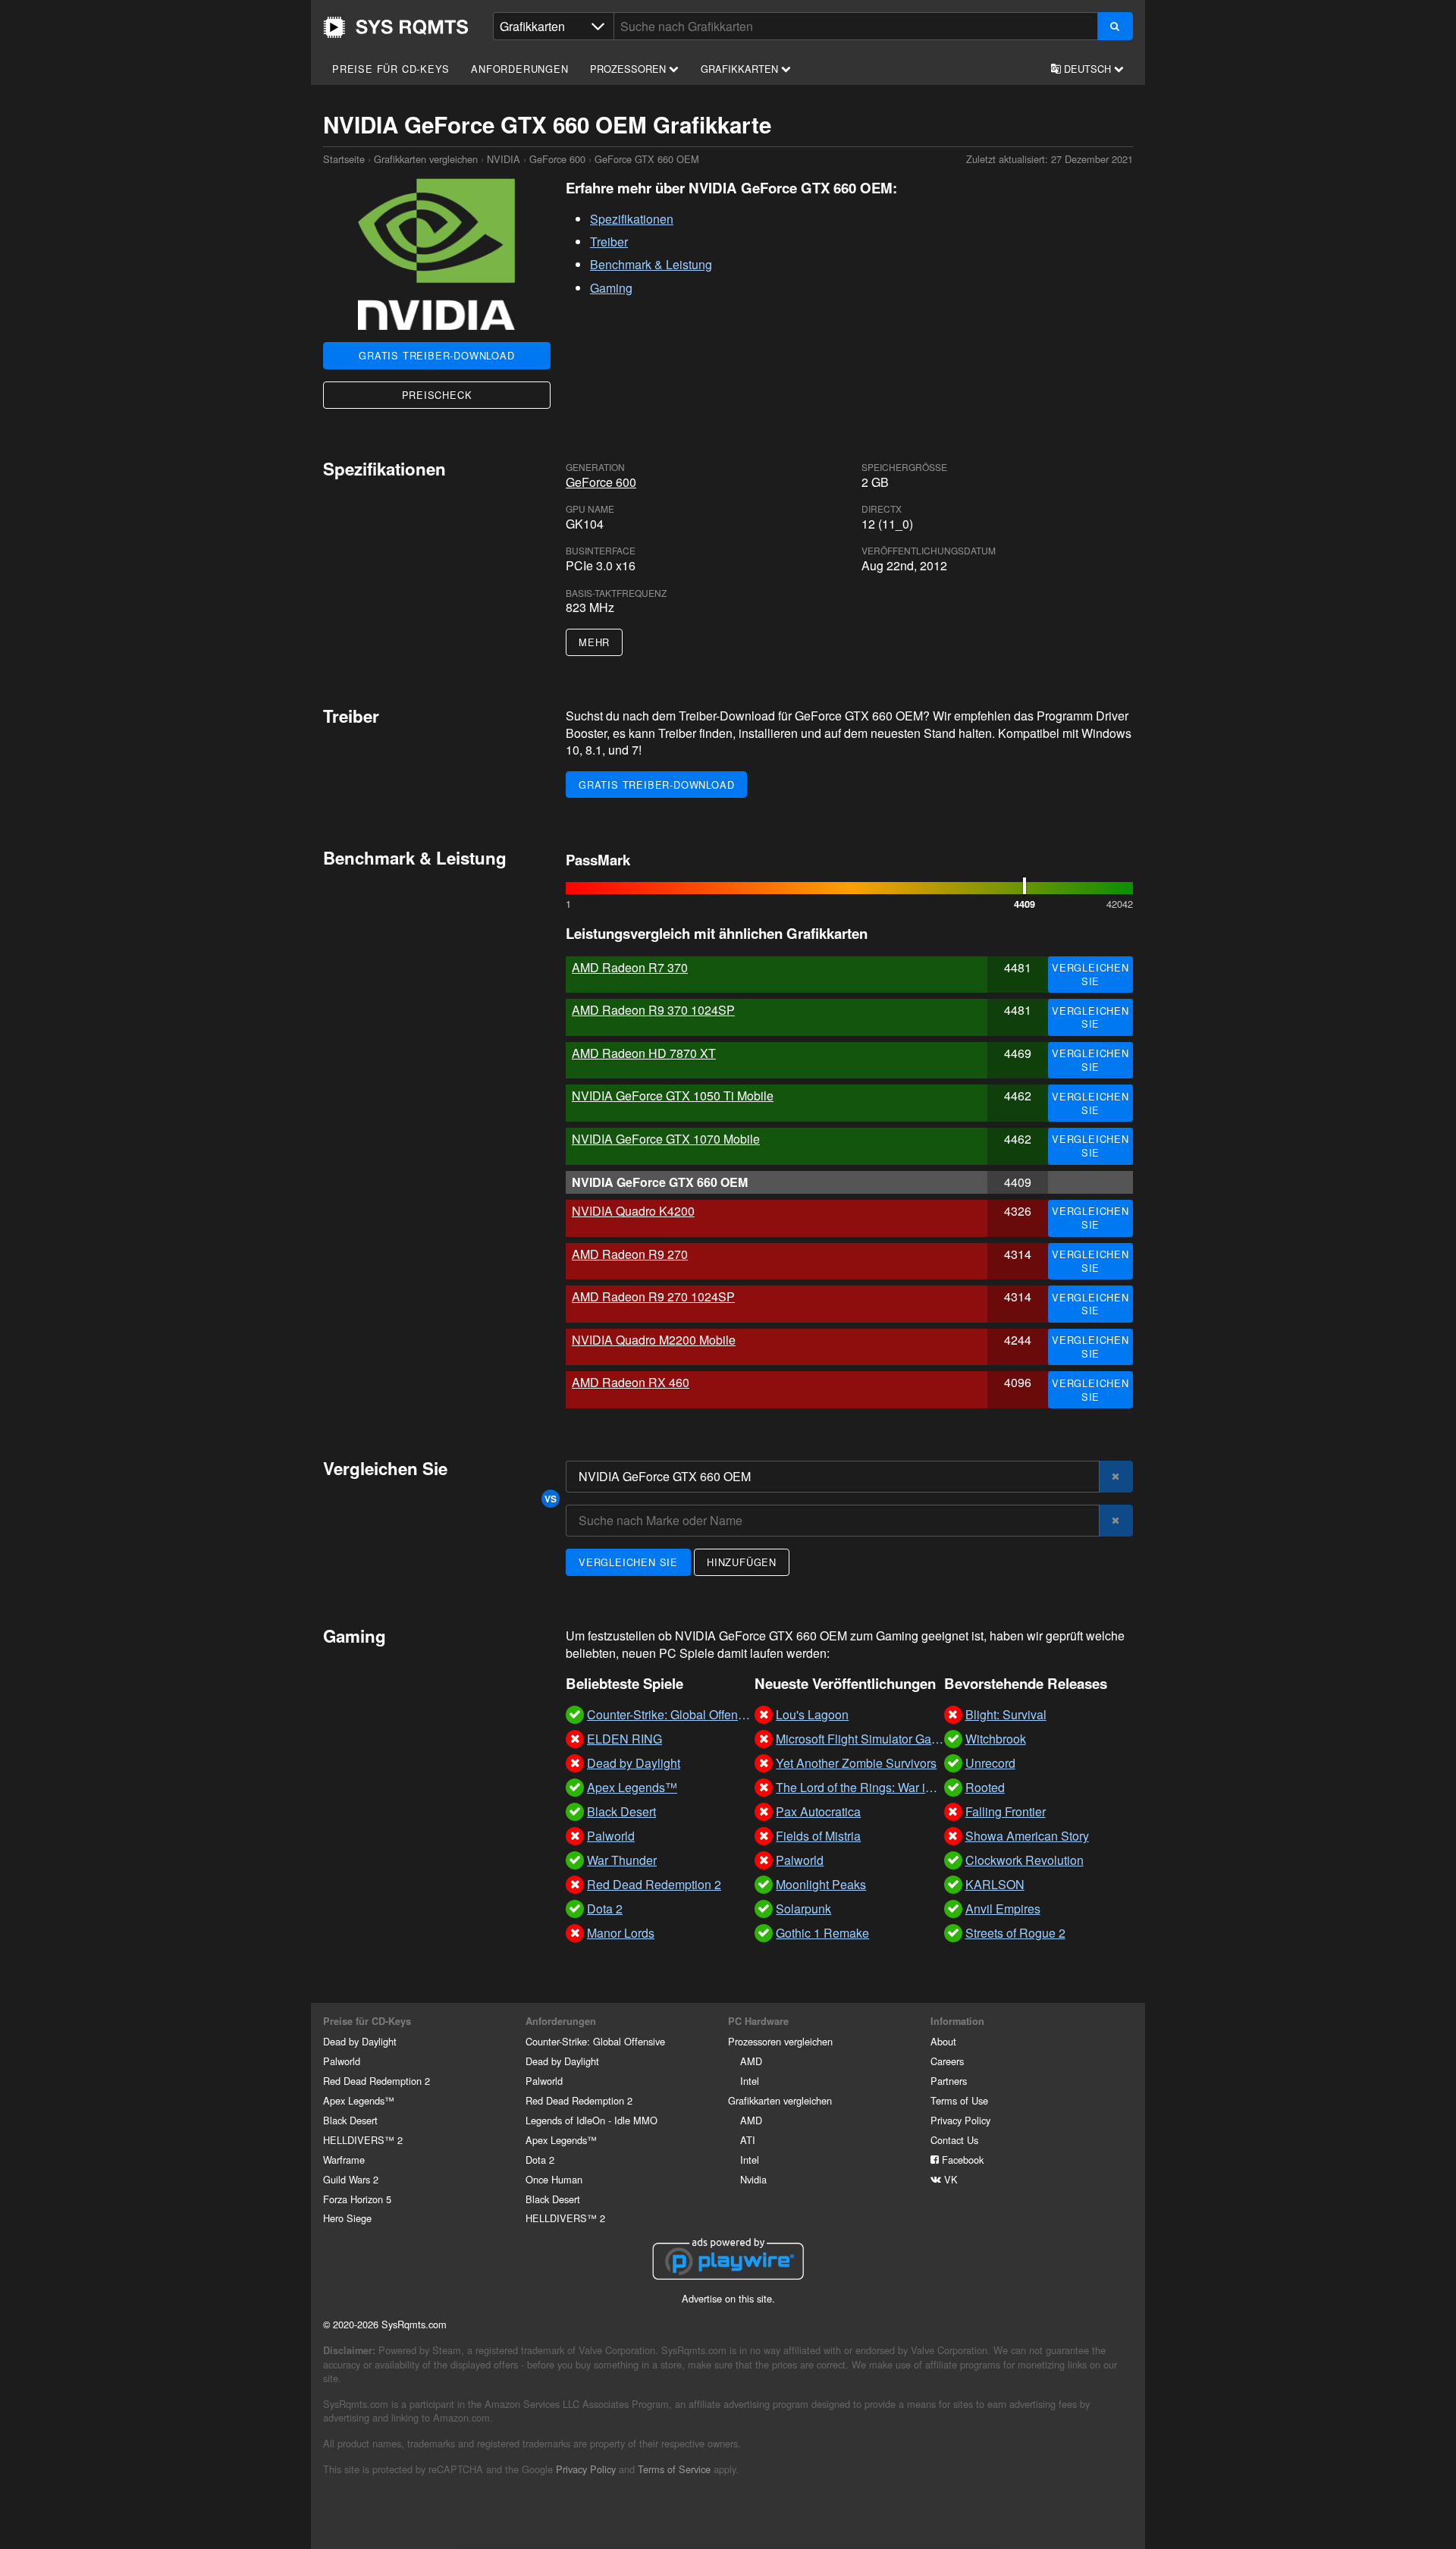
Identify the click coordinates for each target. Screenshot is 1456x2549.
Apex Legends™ (359, 2100)
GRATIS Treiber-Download (436, 355)
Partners (949, 2081)
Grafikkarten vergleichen (426, 159)
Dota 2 (540, 2160)
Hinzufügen (742, 1562)
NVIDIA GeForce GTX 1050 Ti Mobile (673, 1096)
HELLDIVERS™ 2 (363, 2140)
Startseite (396, 27)
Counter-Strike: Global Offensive (595, 2041)
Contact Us (954, 2140)
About (943, 2041)
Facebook (961, 2160)
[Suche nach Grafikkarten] (1115, 26)
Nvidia (753, 2179)
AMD (751, 2061)
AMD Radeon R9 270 (630, 1254)
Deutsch (1087, 69)
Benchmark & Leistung (651, 264)
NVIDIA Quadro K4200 (633, 1211)
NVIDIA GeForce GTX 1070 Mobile (666, 1139)
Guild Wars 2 (351, 2179)
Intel (750, 2081)
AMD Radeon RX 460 (631, 1382)
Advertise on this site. (728, 2298)
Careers (947, 2061)
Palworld (342, 2061)
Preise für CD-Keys (391, 69)
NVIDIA (504, 159)
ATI (748, 2140)
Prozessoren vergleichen (780, 2041)
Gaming (611, 288)
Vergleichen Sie (1090, 974)
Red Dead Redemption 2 (377, 2081)
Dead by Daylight (360, 2041)
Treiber (609, 242)
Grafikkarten (741, 69)
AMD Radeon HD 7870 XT (644, 1053)
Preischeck (437, 395)
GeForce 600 (557, 159)
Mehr (594, 642)
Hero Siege (347, 2218)
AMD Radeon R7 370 (630, 967)
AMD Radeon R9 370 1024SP (653, 1010)
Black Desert (350, 2120)
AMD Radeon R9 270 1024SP (653, 1296)
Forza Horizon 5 (357, 2199)
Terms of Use (959, 2100)
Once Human (554, 2179)
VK (949, 2179)
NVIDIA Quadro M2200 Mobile (654, 1340)
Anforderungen (519, 69)
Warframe (344, 2160)
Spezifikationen (632, 219)
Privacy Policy (960, 2120)
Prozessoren (629, 69)
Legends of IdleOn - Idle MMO (591, 2120)
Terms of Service (674, 2469)
